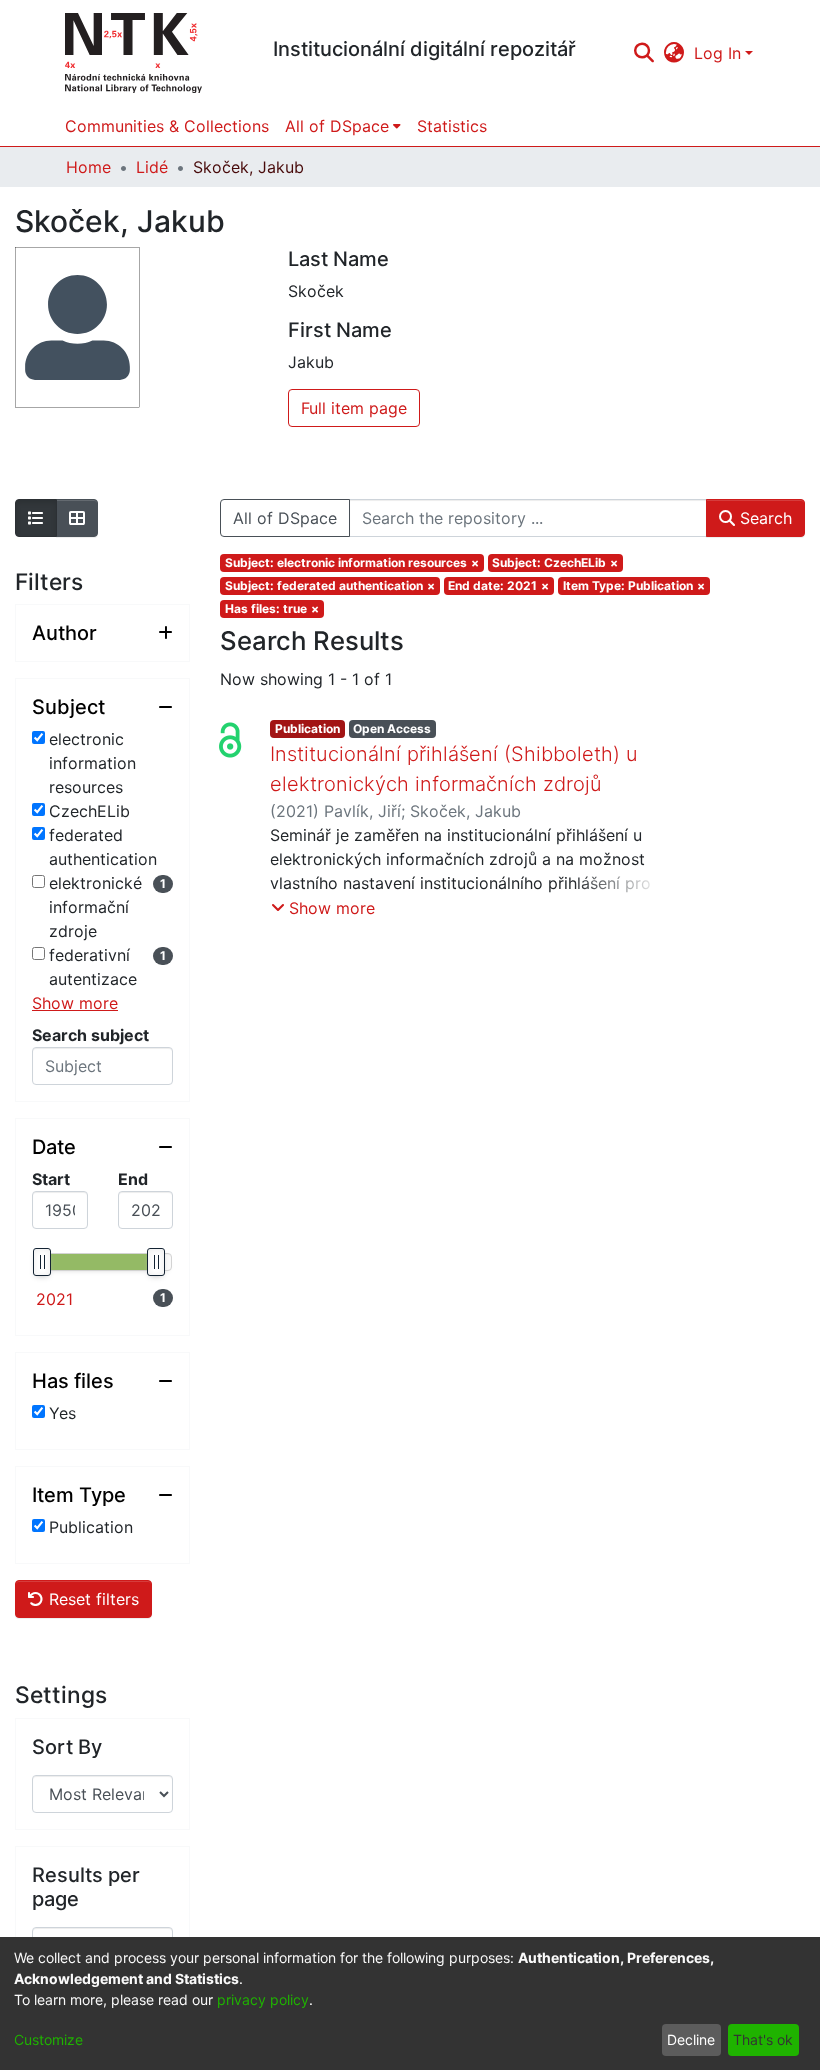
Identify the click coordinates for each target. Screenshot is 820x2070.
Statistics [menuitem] (452, 126)
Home (88, 167)
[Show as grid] (77, 518)
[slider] (42, 1262)
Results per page (86, 1887)
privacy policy (263, 1999)
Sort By (67, 1747)
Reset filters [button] (91, 1599)
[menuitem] (674, 53)
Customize (48, 2039)
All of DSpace (285, 518)
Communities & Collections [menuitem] (167, 126)
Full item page (354, 408)
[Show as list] (36, 518)
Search (763, 518)
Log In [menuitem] (717, 53)
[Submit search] (643, 53)
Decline (691, 2039)
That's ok (763, 2039)
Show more (75, 1003)
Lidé (152, 167)
